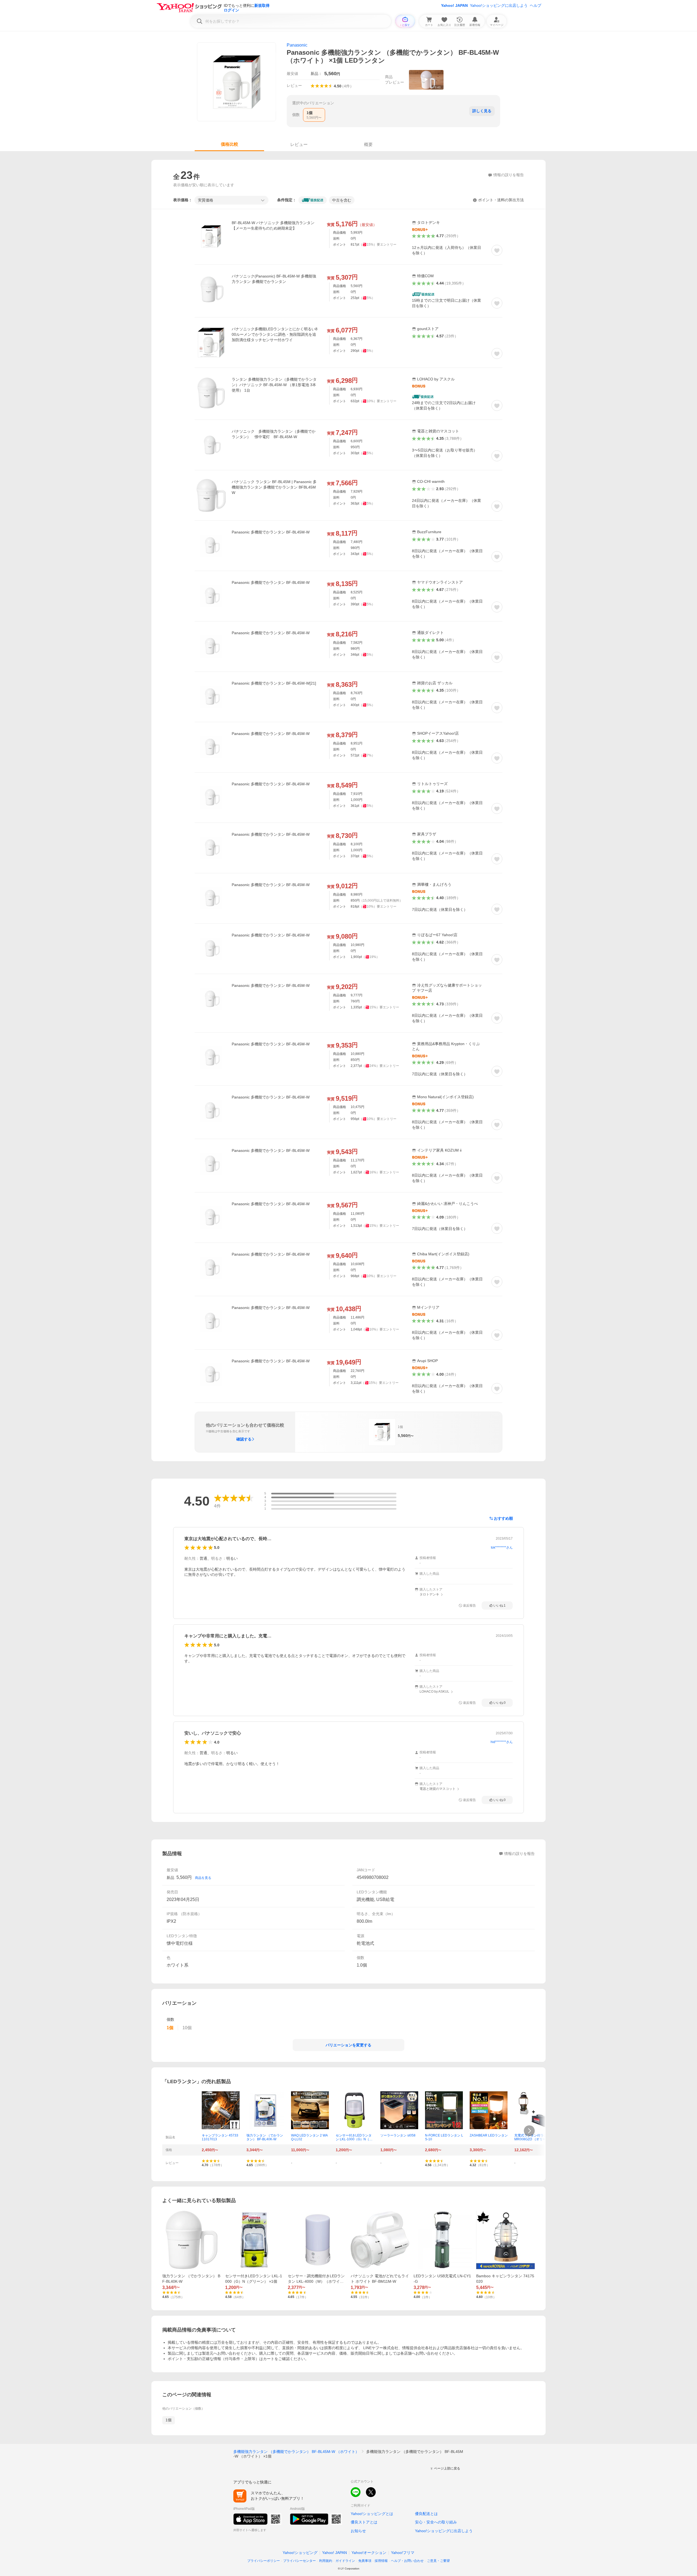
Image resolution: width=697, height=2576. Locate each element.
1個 (169, 2420)
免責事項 (365, 2561)
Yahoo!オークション (369, 2553)
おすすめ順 (503, 1518)
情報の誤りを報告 (519, 1854)
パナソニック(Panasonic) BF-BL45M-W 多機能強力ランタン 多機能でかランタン (274, 279)
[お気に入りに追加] (497, 250)
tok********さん (502, 1548)
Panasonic (297, 45)
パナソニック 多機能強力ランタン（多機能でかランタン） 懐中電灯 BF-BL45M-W (274, 434)
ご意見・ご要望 (438, 2561)
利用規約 (326, 2561)
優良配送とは (426, 2514)
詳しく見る (482, 111)
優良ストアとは (364, 2522)
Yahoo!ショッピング (300, 2553)
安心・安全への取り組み (436, 2522)
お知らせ (358, 2531)
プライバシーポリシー (264, 2561)
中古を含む (342, 200)
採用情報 (381, 2561)
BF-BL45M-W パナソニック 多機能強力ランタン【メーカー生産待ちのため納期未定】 (273, 225)
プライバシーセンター (299, 2561)
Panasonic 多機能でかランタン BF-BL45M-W (271, 532)
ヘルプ (536, 5)
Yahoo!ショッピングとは (372, 2514)
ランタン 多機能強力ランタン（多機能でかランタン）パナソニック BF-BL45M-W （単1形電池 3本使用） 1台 (274, 385)
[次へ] (529, 2131)
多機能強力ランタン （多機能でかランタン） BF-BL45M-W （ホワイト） (296, 2452)
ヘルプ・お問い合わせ (407, 2561)
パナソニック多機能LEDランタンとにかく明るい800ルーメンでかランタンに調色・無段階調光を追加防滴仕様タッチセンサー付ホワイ (275, 334)
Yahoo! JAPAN (454, 5)
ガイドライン (345, 2561)
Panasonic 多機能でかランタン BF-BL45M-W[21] (274, 683)
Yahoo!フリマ (403, 2553)
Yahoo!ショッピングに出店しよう (499, 5)
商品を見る (203, 1878)
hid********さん (502, 1742)
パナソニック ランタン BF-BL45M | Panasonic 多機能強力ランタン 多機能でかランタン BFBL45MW (274, 487)
